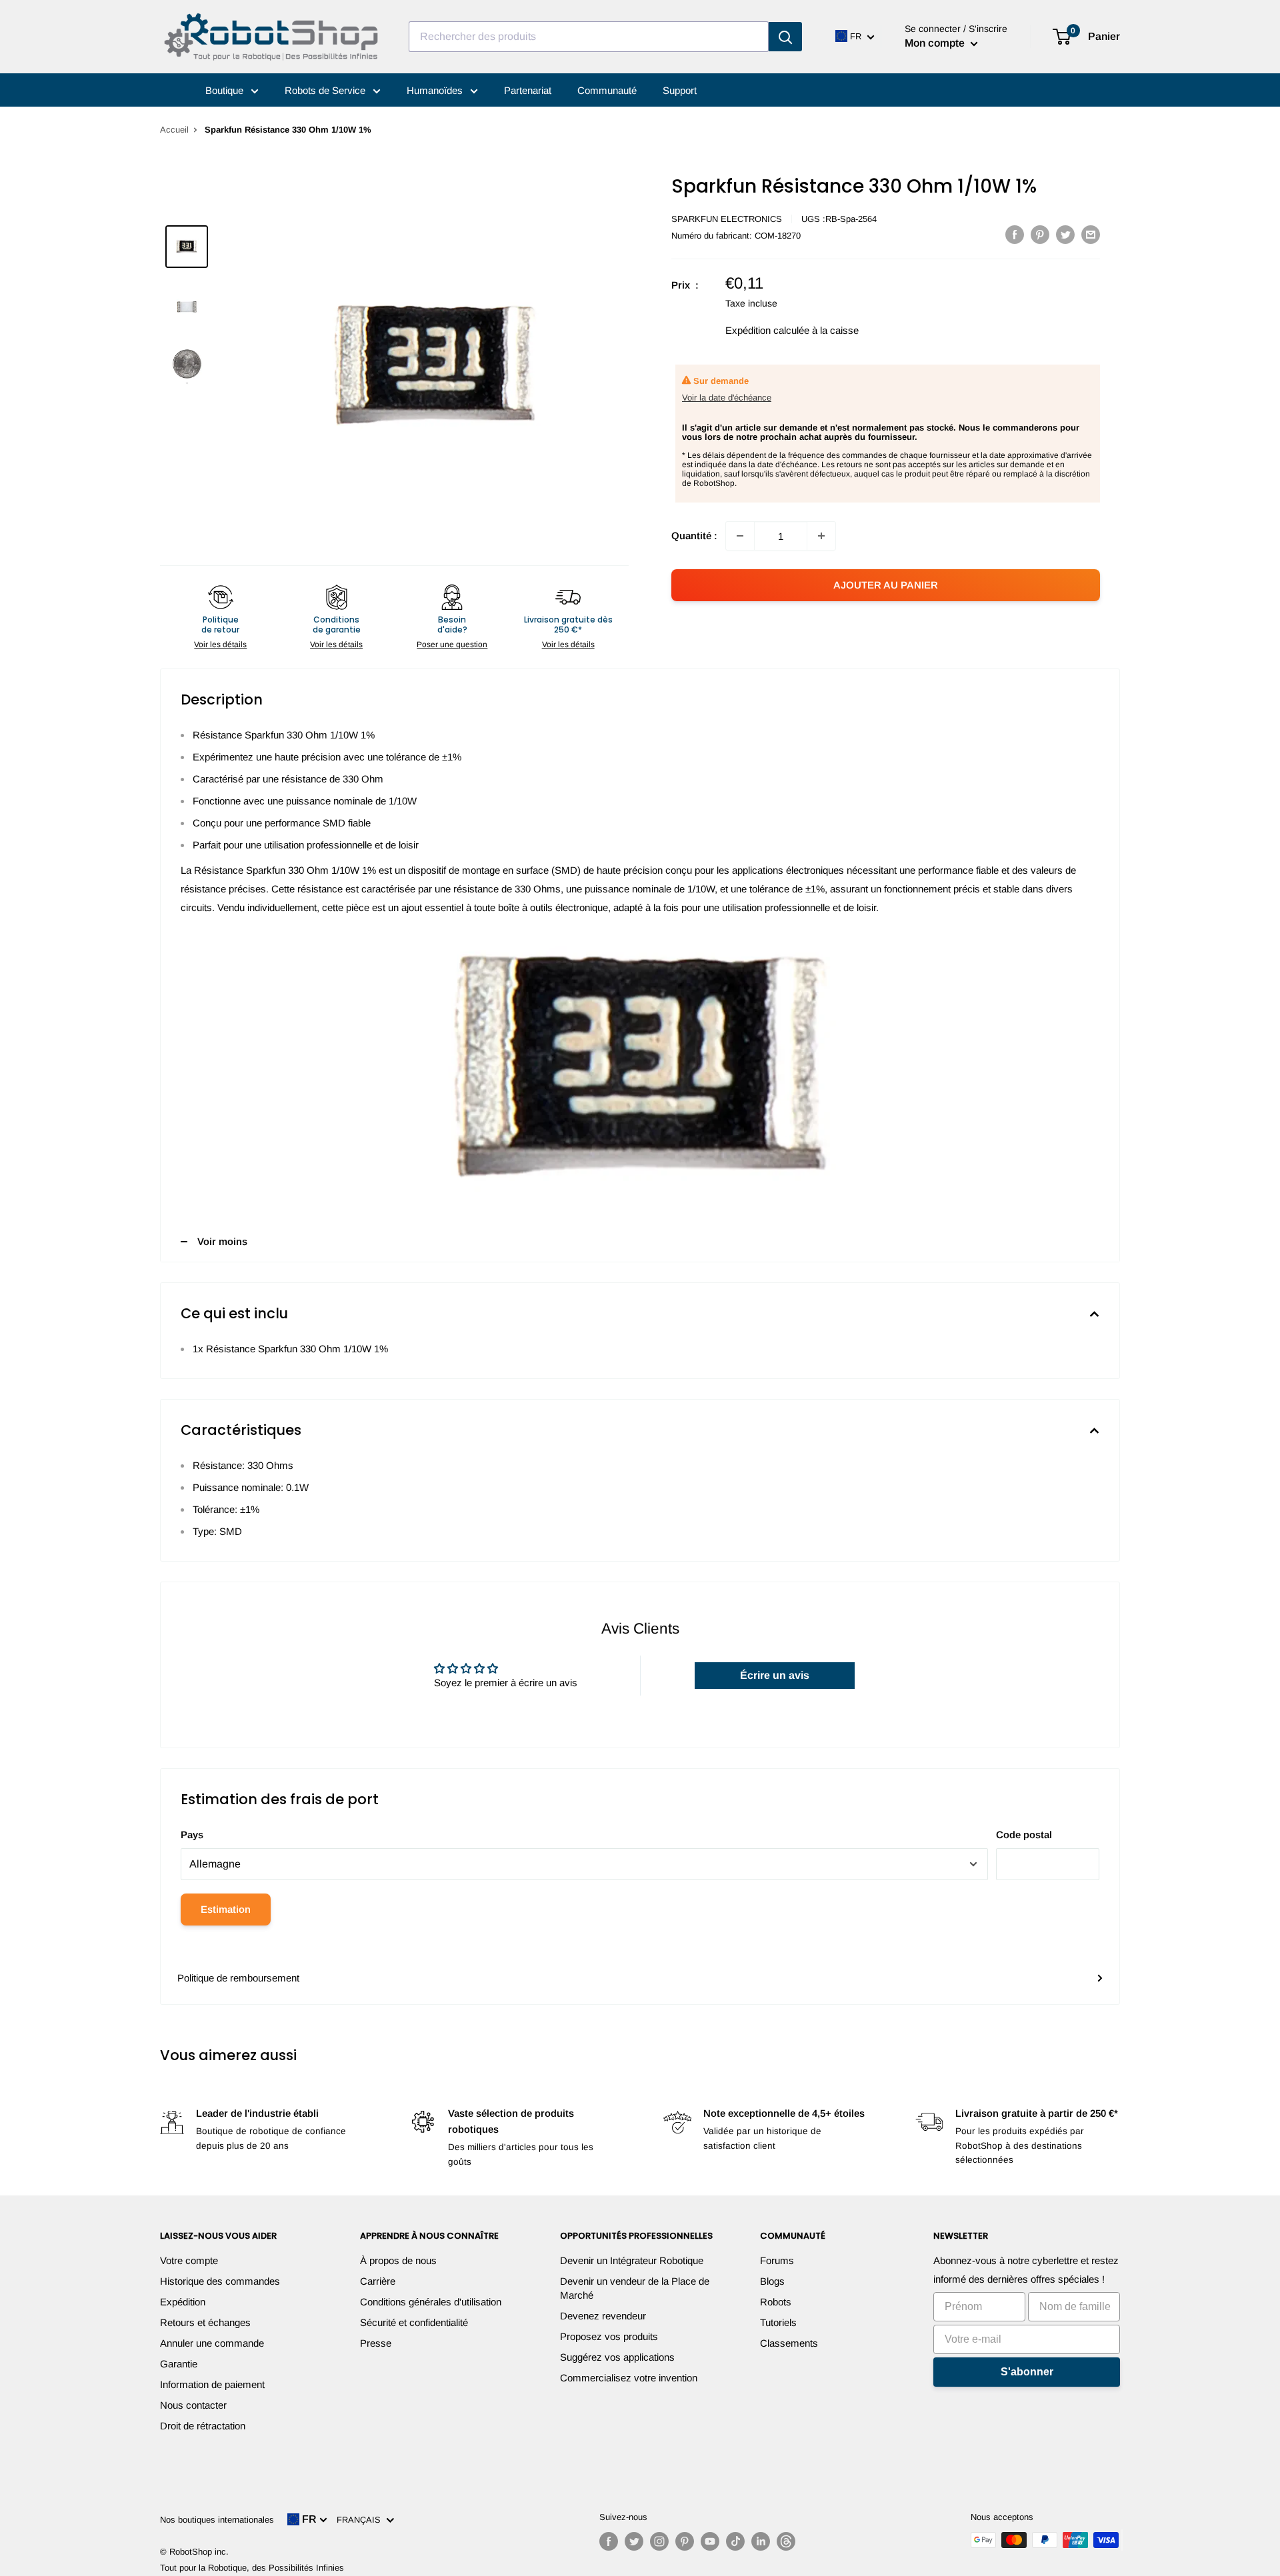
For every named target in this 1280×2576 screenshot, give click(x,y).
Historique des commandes (220, 2281)
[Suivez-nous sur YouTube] (710, 2541)
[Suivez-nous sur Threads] (786, 2541)
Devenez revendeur (603, 2316)
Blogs (772, 2281)
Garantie (179, 2364)
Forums (777, 2260)
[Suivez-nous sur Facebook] (609, 2541)
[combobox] (589, 37)
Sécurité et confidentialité (414, 2322)
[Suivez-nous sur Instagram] (659, 2541)
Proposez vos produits (609, 2336)
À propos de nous (398, 2260)
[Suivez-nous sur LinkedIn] (761, 2541)
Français (361, 2520)
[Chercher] (785, 37)
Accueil (174, 130)
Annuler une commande (212, 2343)
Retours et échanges (205, 2322)
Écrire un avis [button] (775, 1675)
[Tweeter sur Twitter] (1065, 234)
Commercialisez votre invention (629, 2378)
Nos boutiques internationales (217, 2520)
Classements (789, 2343)
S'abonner (1027, 2372)
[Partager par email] (1091, 234)
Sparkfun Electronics (727, 219)
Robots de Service (326, 90)
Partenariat (528, 90)
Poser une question (452, 644)
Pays (192, 1835)
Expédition (183, 2302)
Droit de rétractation (203, 2426)
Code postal (1024, 1835)
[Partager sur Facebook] (1015, 234)
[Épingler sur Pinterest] (1040, 234)
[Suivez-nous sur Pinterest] (685, 2541)
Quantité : (694, 536)
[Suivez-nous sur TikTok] (735, 2541)
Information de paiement (212, 2384)
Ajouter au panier (886, 585)
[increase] (821, 536)
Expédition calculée (767, 330)
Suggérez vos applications (617, 2357)
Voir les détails (220, 644)
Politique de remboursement (238, 1978)
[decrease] (740, 536)
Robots (776, 2302)
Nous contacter (193, 2405)
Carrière (378, 2281)
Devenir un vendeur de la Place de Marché (635, 2288)
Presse (376, 2343)
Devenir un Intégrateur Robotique (632, 2260)
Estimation (226, 1909)
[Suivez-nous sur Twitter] (634, 2541)
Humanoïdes (436, 90)
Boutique (226, 90)
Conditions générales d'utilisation (431, 2302)
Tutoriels (778, 2322)
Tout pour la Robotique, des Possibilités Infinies (252, 2568)
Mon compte (936, 43)
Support (680, 90)
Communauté (607, 90)
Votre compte (189, 2260)
